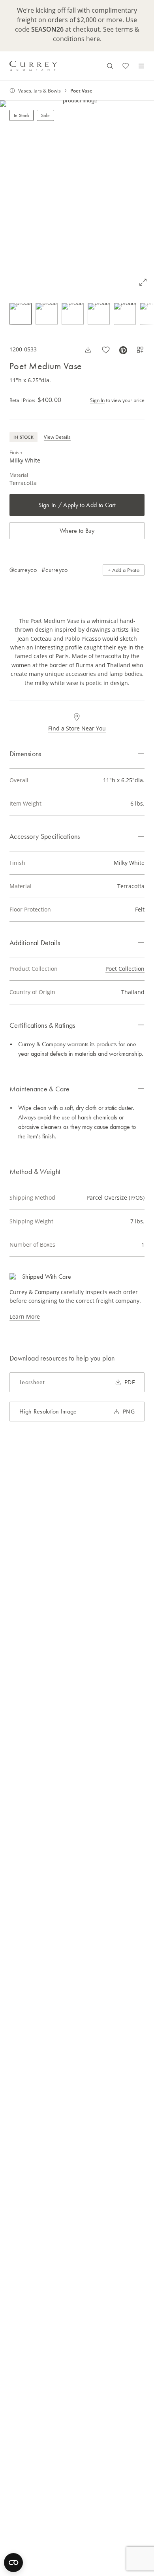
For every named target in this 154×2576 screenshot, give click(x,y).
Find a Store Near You (77, 728)
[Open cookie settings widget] (13, 2563)
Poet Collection (125, 969)
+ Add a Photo (124, 570)
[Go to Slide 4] (99, 314)
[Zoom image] (143, 282)
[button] (77, 197)
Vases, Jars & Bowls (39, 91)
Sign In (97, 400)
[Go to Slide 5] (125, 314)
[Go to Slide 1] (21, 314)
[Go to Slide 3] (73, 314)
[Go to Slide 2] (47, 314)
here (93, 39)
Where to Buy (77, 531)
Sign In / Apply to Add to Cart (77, 505)
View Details (57, 437)
